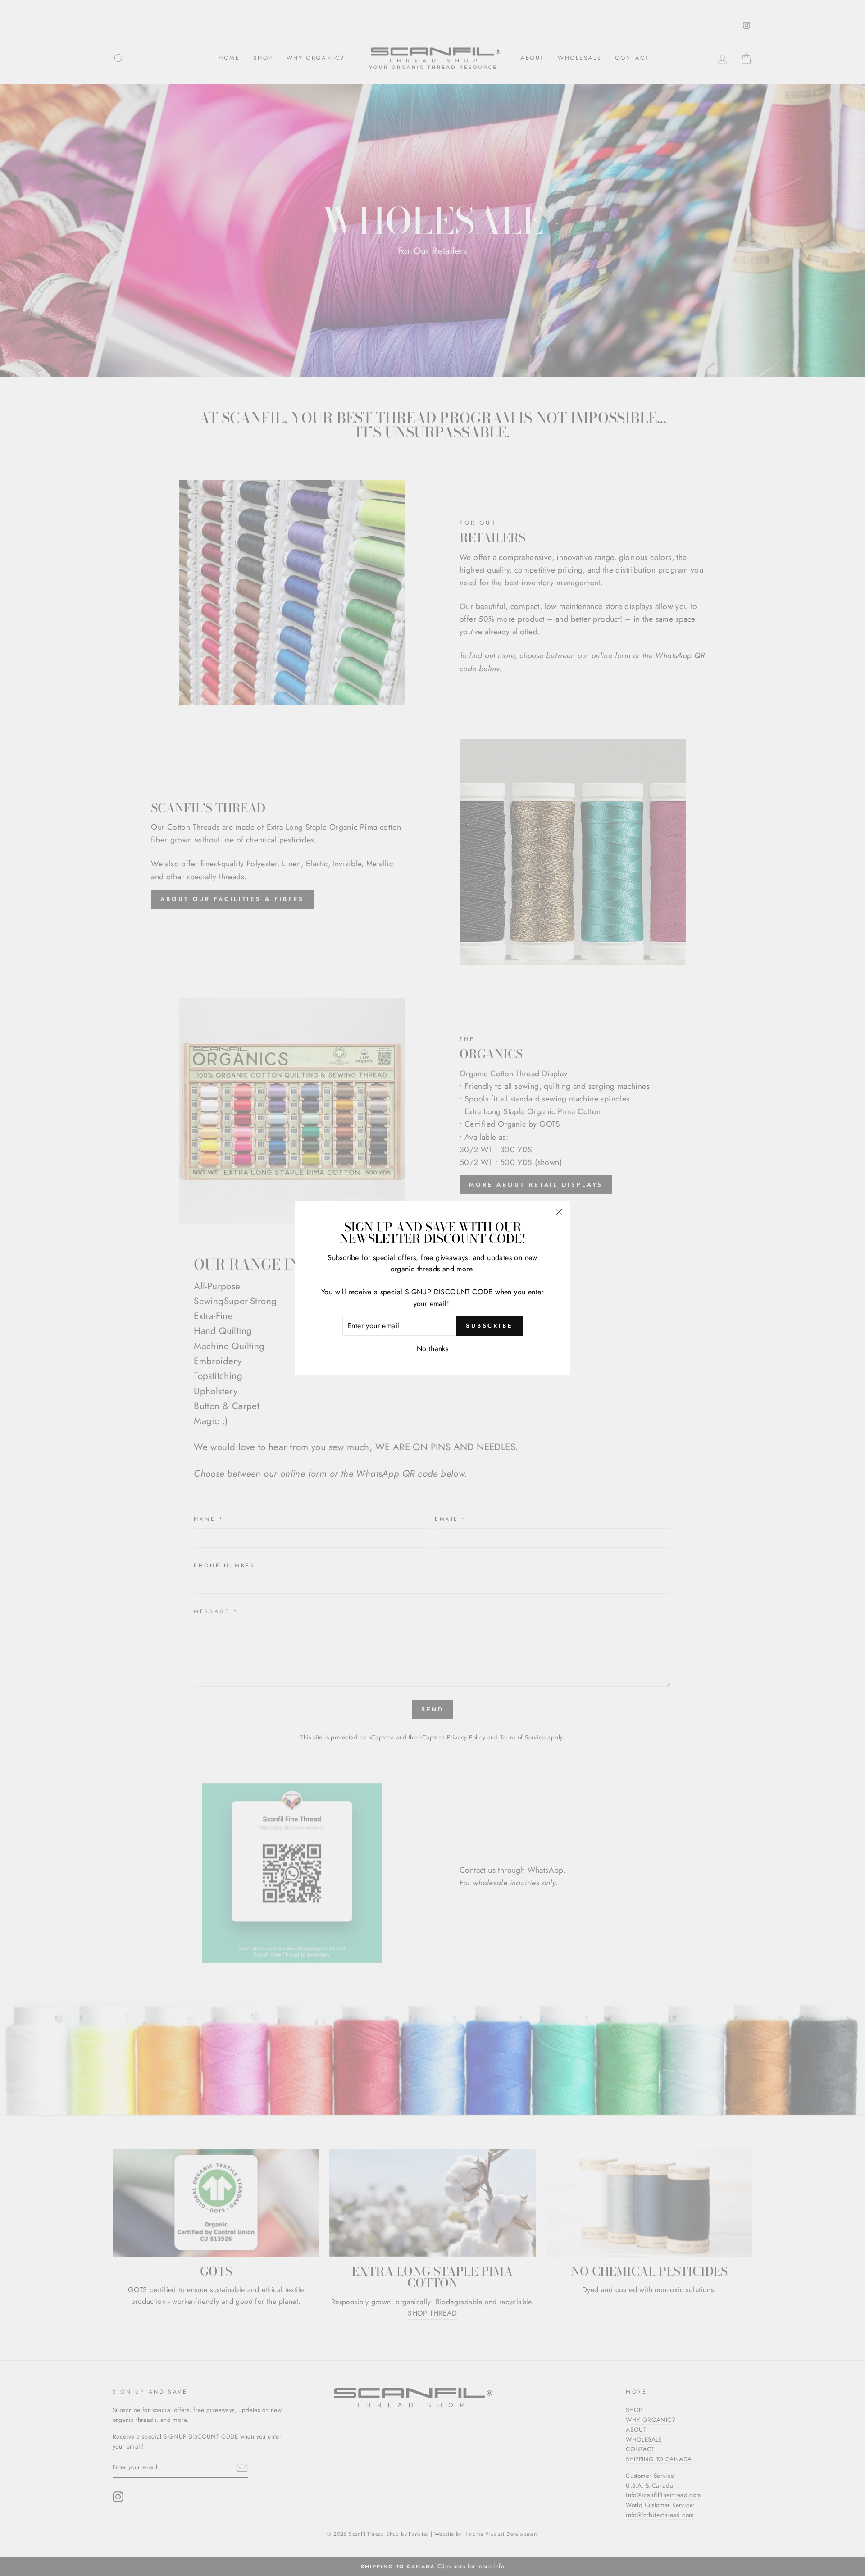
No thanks (433, 1349)
